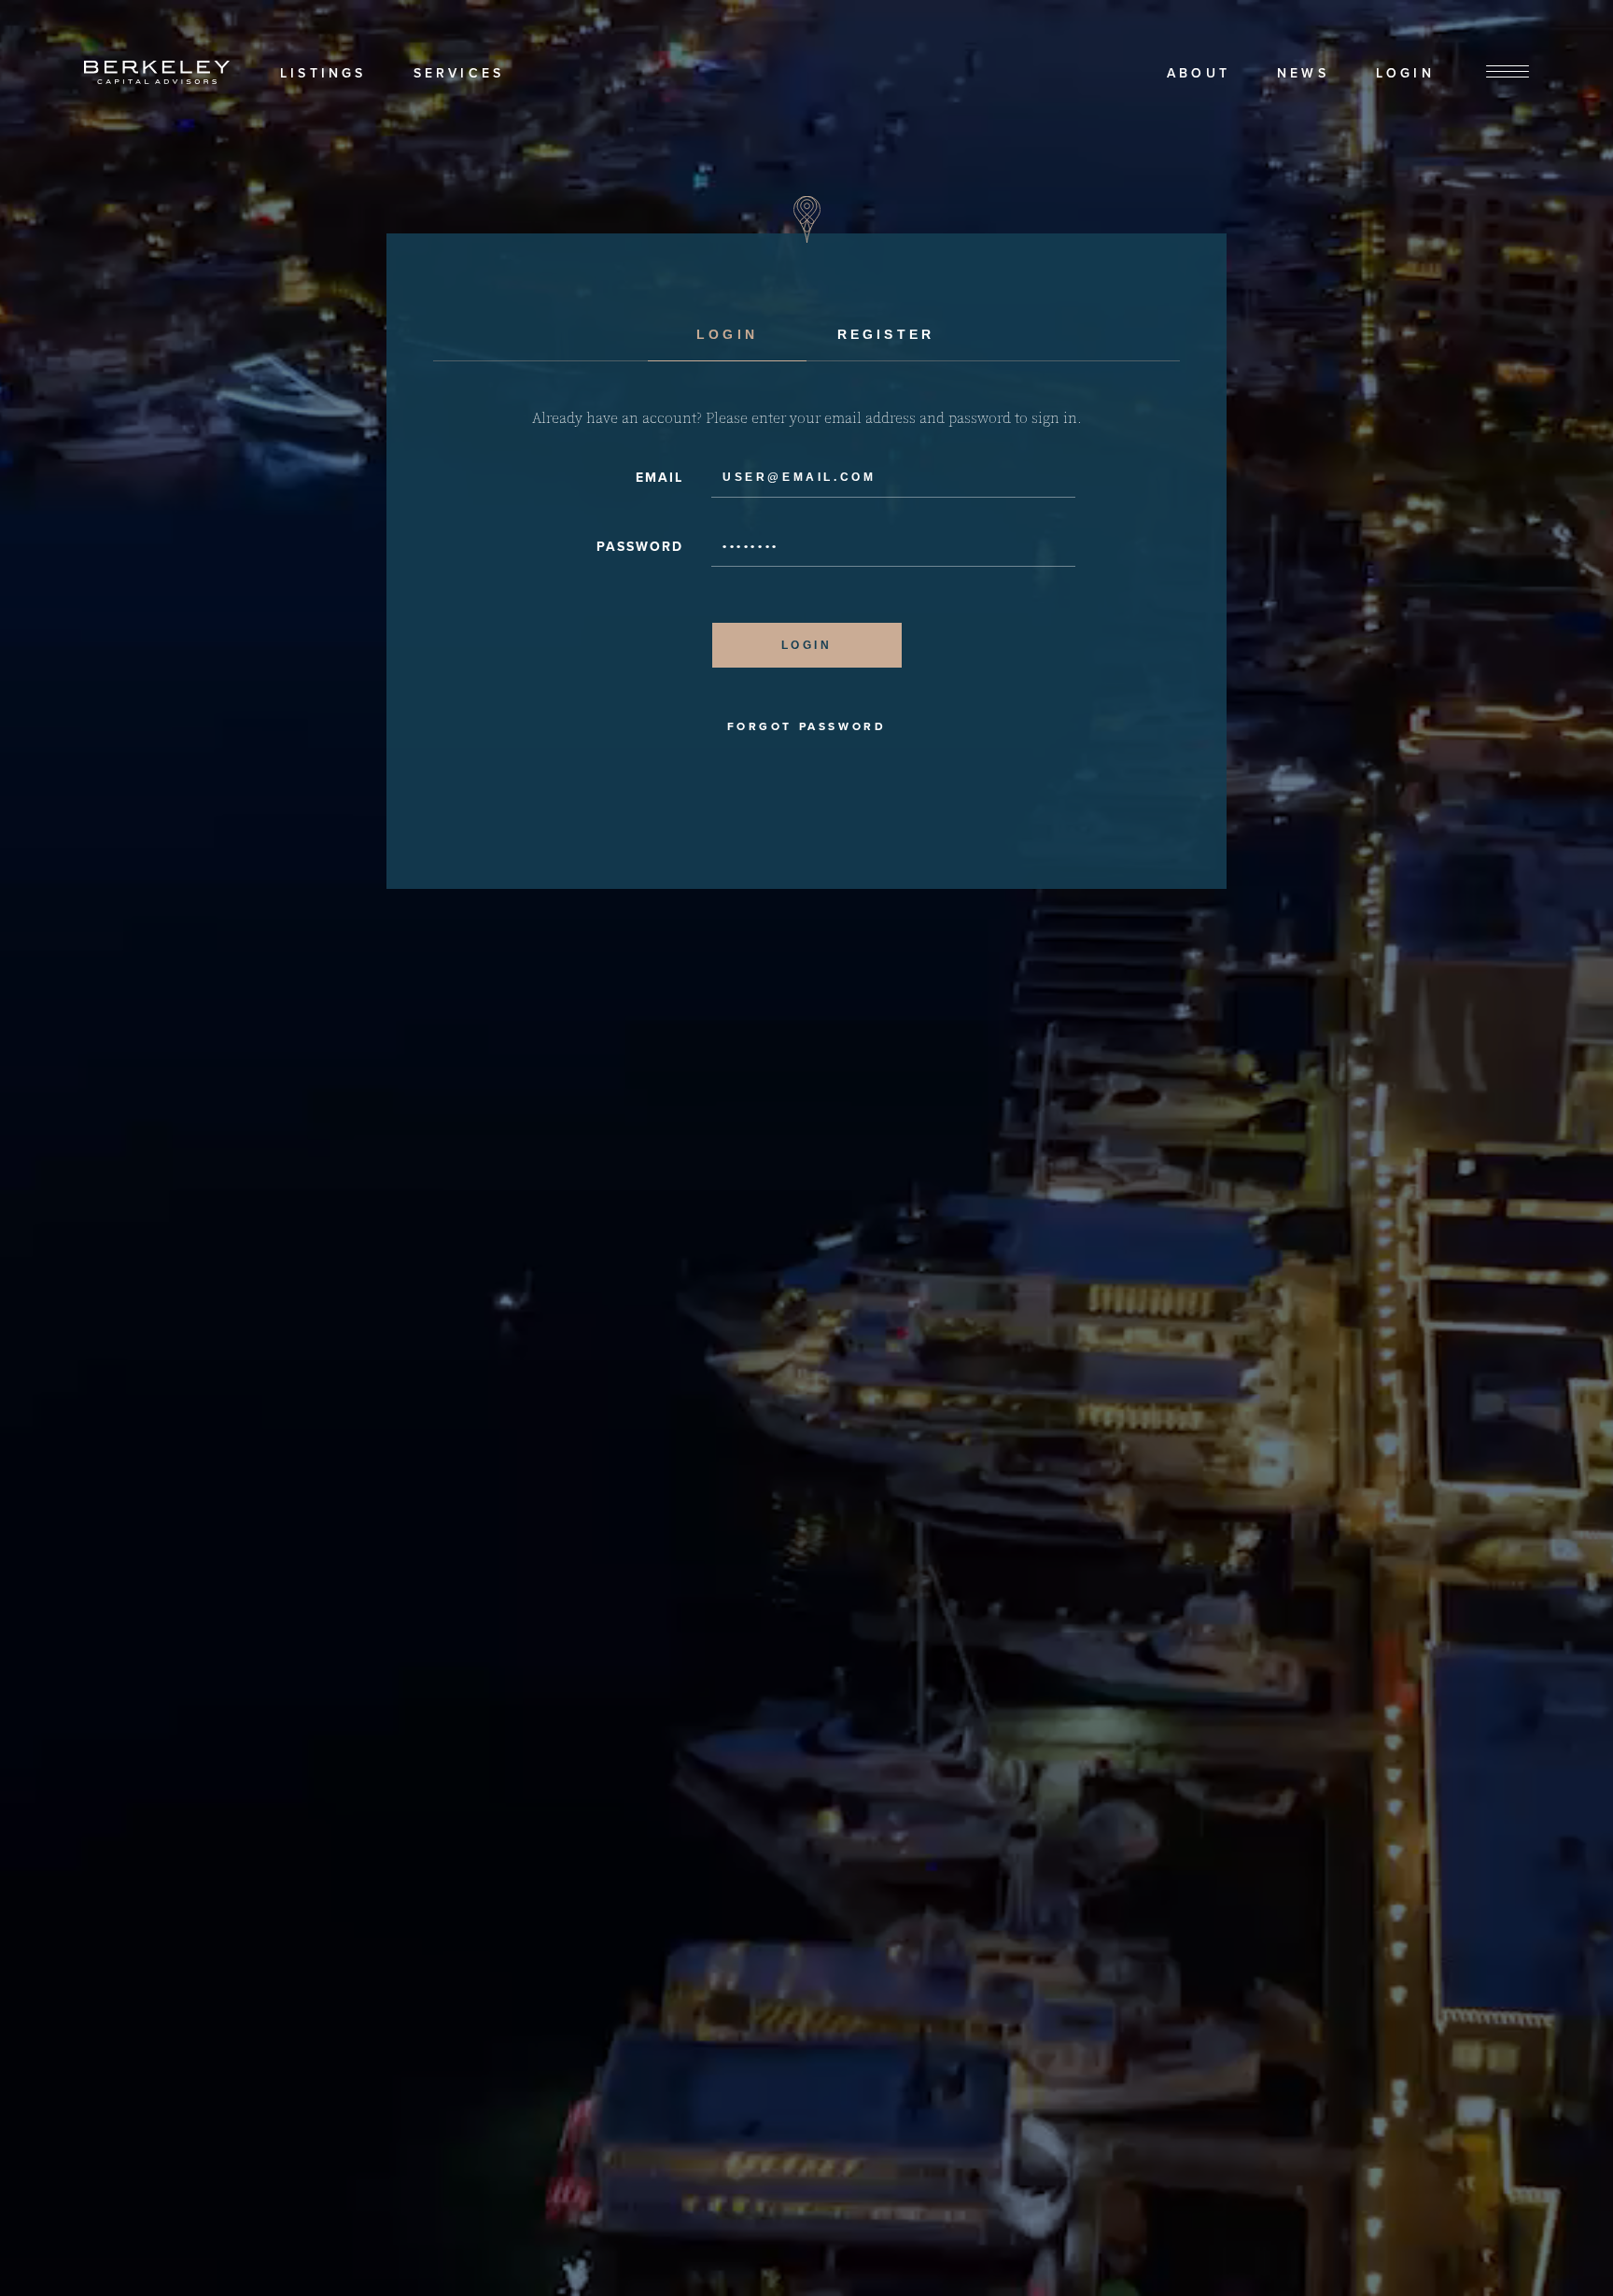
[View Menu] (1508, 72)
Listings (323, 73)
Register (886, 334)
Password (640, 547)
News (1303, 73)
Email (659, 478)
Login (1405, 73)
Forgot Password (807, 726)
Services (459, 73)
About (1199, 73)
